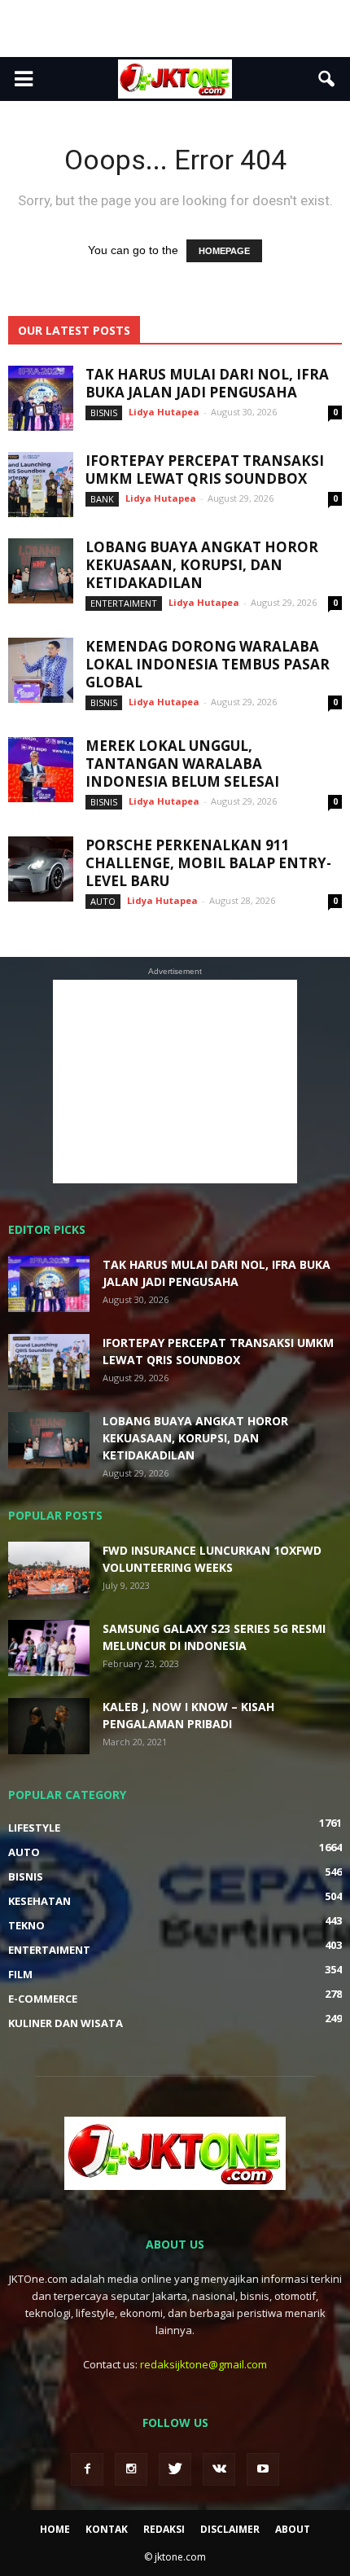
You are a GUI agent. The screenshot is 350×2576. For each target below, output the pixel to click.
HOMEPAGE (224, 251)
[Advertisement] (175, 29)
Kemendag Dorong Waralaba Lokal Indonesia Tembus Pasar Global (208, 664)
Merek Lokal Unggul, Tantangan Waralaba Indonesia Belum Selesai (182, 764)
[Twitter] (175, 2469)
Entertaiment (124, 603)
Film (20, 1974)
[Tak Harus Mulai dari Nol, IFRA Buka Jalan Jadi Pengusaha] (41, 398)
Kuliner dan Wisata (66, 2023)
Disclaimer (230, 2529)
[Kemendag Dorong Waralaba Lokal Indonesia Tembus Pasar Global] (41, 670)
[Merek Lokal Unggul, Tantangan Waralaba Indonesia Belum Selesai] (41, 770)
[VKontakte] (219, 2469)
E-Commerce (43, 1999)
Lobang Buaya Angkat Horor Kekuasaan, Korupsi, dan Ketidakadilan (202, 565)
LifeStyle (34, 1828)
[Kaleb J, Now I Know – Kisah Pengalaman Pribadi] (49, 1726)
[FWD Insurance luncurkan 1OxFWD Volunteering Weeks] (49, 1571)
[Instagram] (131, 2469)
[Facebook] (87, 2469)
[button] (327, 79)
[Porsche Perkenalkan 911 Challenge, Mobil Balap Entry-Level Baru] (41, 869)
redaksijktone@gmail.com (203, 2364)
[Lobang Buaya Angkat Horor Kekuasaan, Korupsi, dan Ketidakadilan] (41, 571)
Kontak (107, 2529)
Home (55, 2529)
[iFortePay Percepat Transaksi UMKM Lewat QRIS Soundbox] (41, 485)
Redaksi (164, 2529)
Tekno (26, 1925)
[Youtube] (263, 2469)
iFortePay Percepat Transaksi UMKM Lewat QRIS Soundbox (205, 470)
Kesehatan (39, 1901)
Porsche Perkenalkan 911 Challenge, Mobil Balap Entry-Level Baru (208, 863)
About (293, 2529)
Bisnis (104, 413)
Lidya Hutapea (164, 412)
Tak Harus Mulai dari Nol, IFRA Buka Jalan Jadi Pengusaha (207, 383)
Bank (102, 499)
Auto (103, 901)
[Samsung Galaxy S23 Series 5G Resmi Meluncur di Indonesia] (49, 1648)
